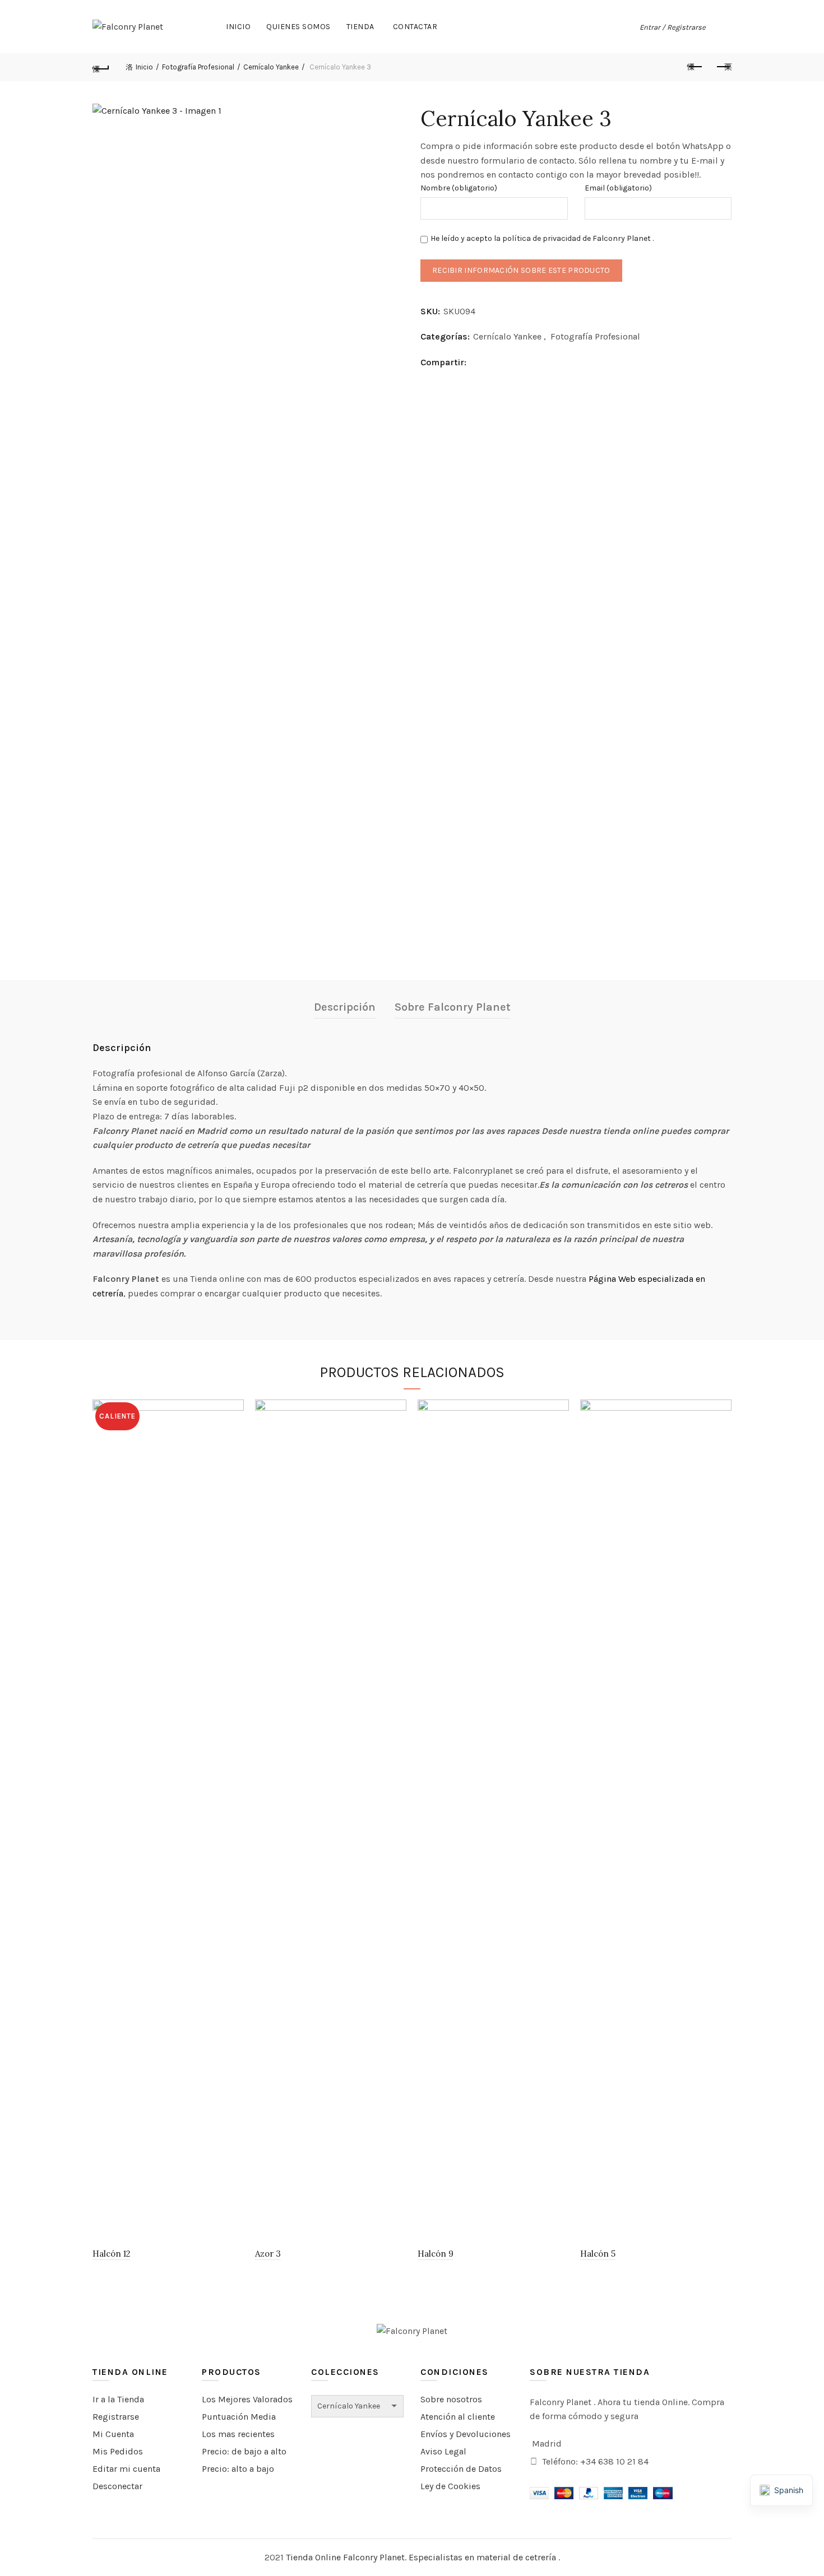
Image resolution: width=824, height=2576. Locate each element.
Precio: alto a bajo (238, 2469)
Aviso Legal (443, 2451)
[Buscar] (723, 27)
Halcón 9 (436, 2254)
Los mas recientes (238, 2434)
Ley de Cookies (450, 2486)
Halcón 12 (112, 2254)
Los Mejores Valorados (247, 2399)
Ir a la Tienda (118, 2399)
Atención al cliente (458, 2417)
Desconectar (117, 2486)
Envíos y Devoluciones (466, 2434)
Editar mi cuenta (126, 2469)
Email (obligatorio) (618, 188)
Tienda (360, 27)
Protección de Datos (461, 2469)
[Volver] (101, 67)
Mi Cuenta (113, 2434)
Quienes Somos (298, 27)
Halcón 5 (598, 2254)
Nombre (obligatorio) (459, 188)
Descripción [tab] (345, 1007)
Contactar (415, 27)
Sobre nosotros (451, 2399)
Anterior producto (695, 67)
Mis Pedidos (118, 2451)
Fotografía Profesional (198, 67)
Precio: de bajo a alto (244, 2451)
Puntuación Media (239, 2417)
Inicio (238, 27)
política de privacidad (541, 238)
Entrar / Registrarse (673, 27)
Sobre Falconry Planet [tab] (453, 1007)
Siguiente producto (723, 67)
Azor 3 (268, 2254)
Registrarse (116, 2417)
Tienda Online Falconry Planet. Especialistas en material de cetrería (422, 2557)
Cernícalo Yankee (271, 67)
